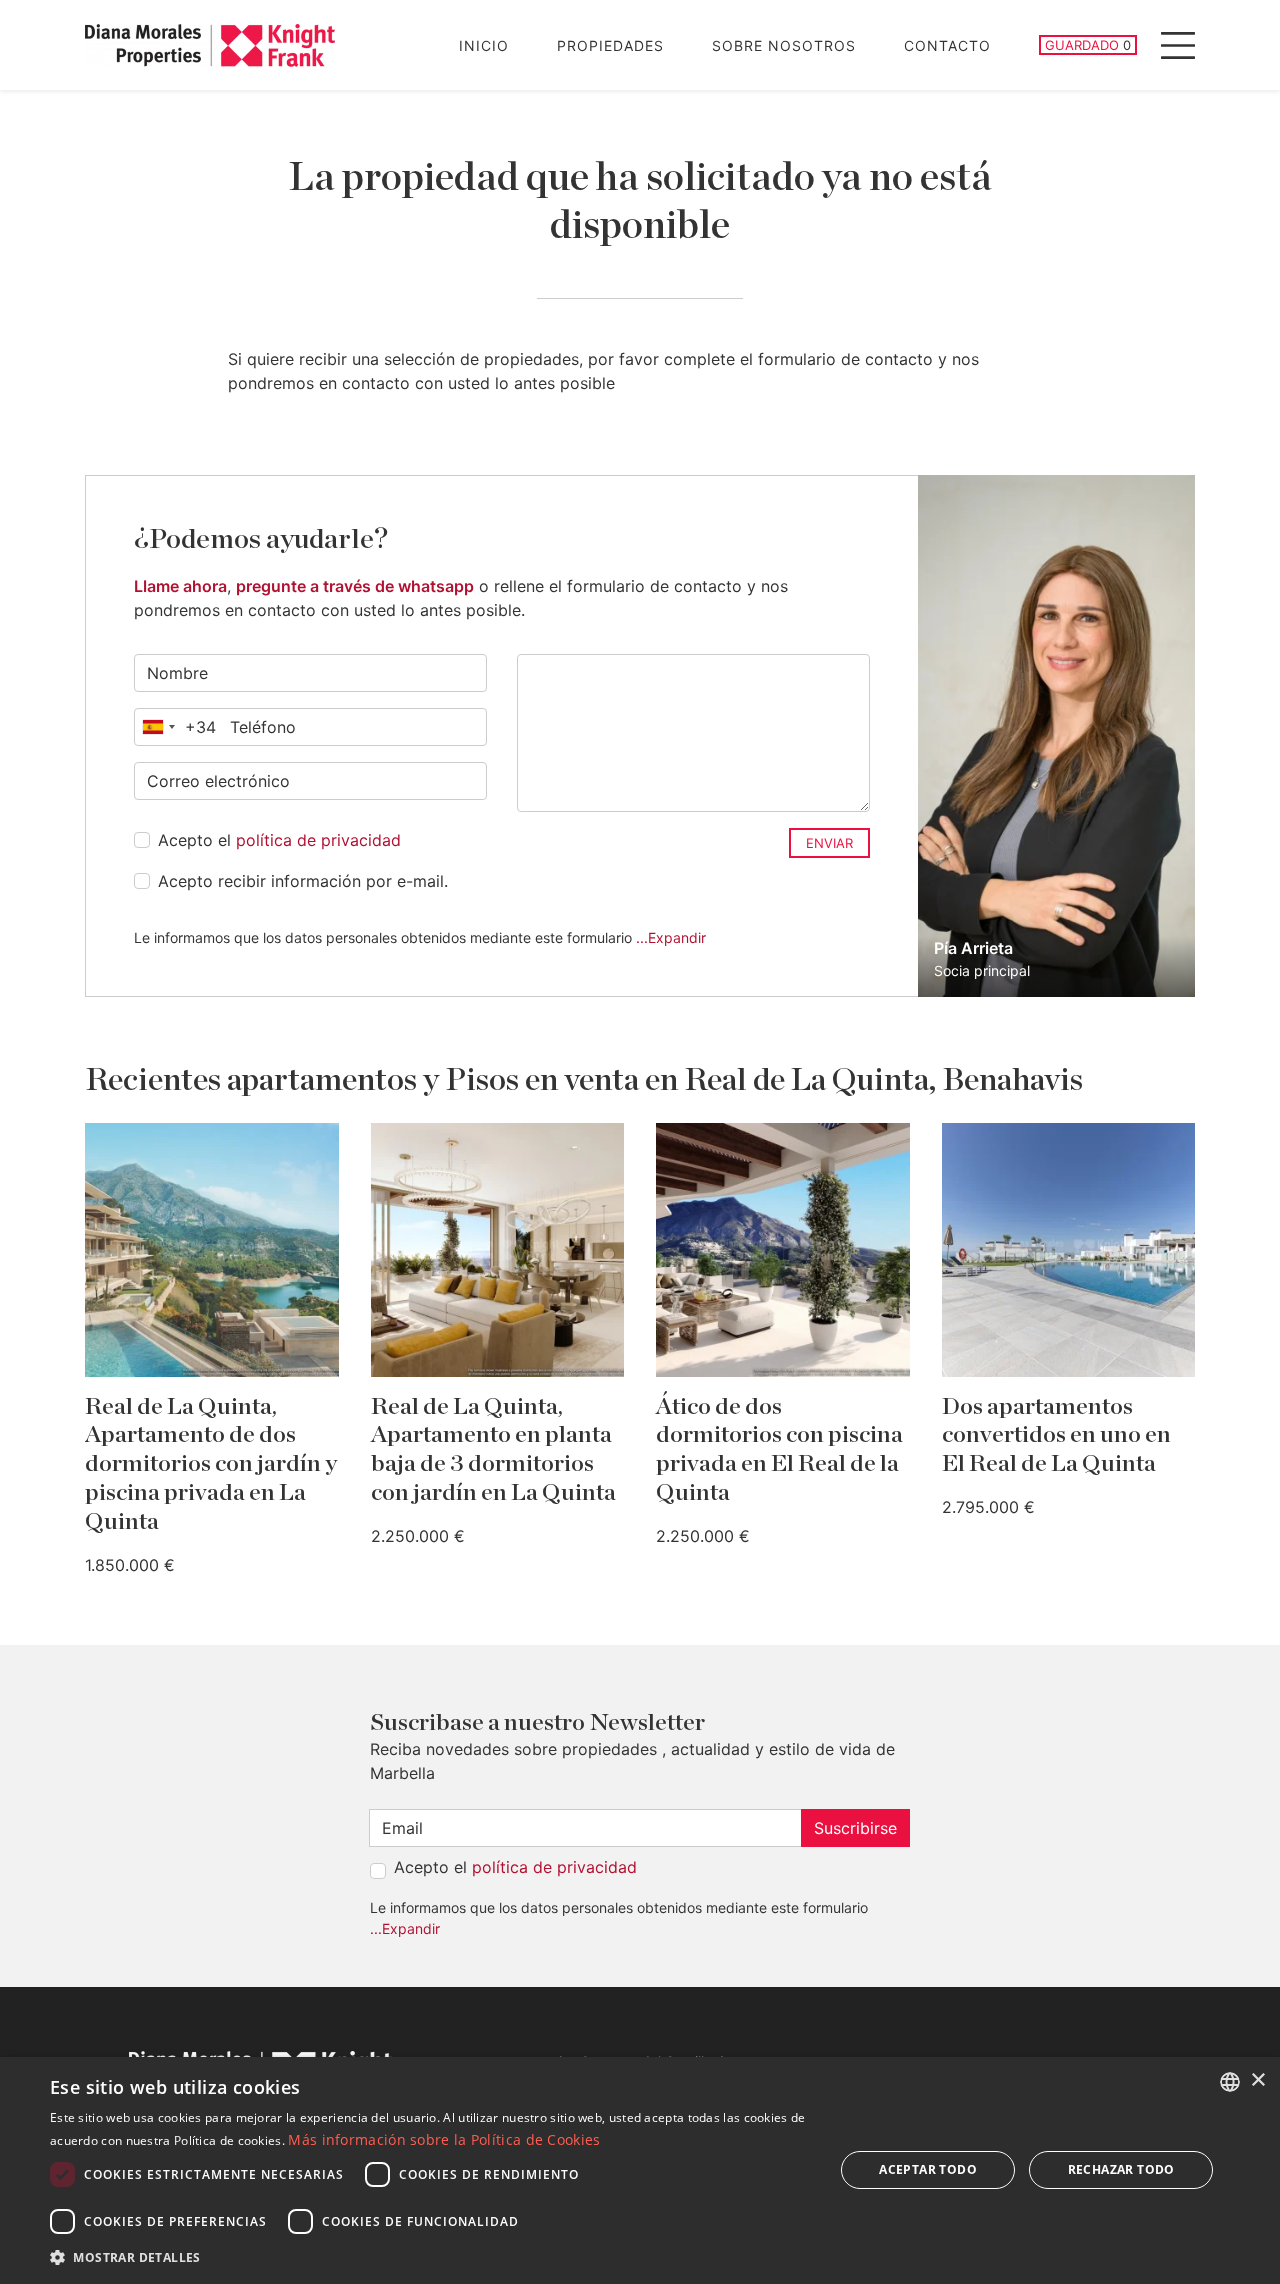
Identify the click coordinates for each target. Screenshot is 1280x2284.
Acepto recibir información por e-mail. (303, 881)
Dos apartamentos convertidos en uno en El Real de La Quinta (1056, 1436)
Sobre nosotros (784, 45)
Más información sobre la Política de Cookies (444, 2139)
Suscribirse (855, 1828)
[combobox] (175, 727)
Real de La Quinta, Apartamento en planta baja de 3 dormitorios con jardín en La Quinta (493, 1450)
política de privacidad (318, 840)
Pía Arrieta (973, 948)
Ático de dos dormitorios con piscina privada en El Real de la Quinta (779, 1450)
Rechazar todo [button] (1121, 2169)
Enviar (829, 843)
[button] (430, 2257)
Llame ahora (180, 586)
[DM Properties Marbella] (210, 45)
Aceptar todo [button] (928, 2169)
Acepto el (279, 840)
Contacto (947, 45)
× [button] (1257, 2080)
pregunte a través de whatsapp (355, 586)
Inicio (484, 45)
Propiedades (610, 45)
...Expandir (671, 937)
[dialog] (640, 2170)
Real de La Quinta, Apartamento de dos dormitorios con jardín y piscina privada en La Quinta (211, 1464)
